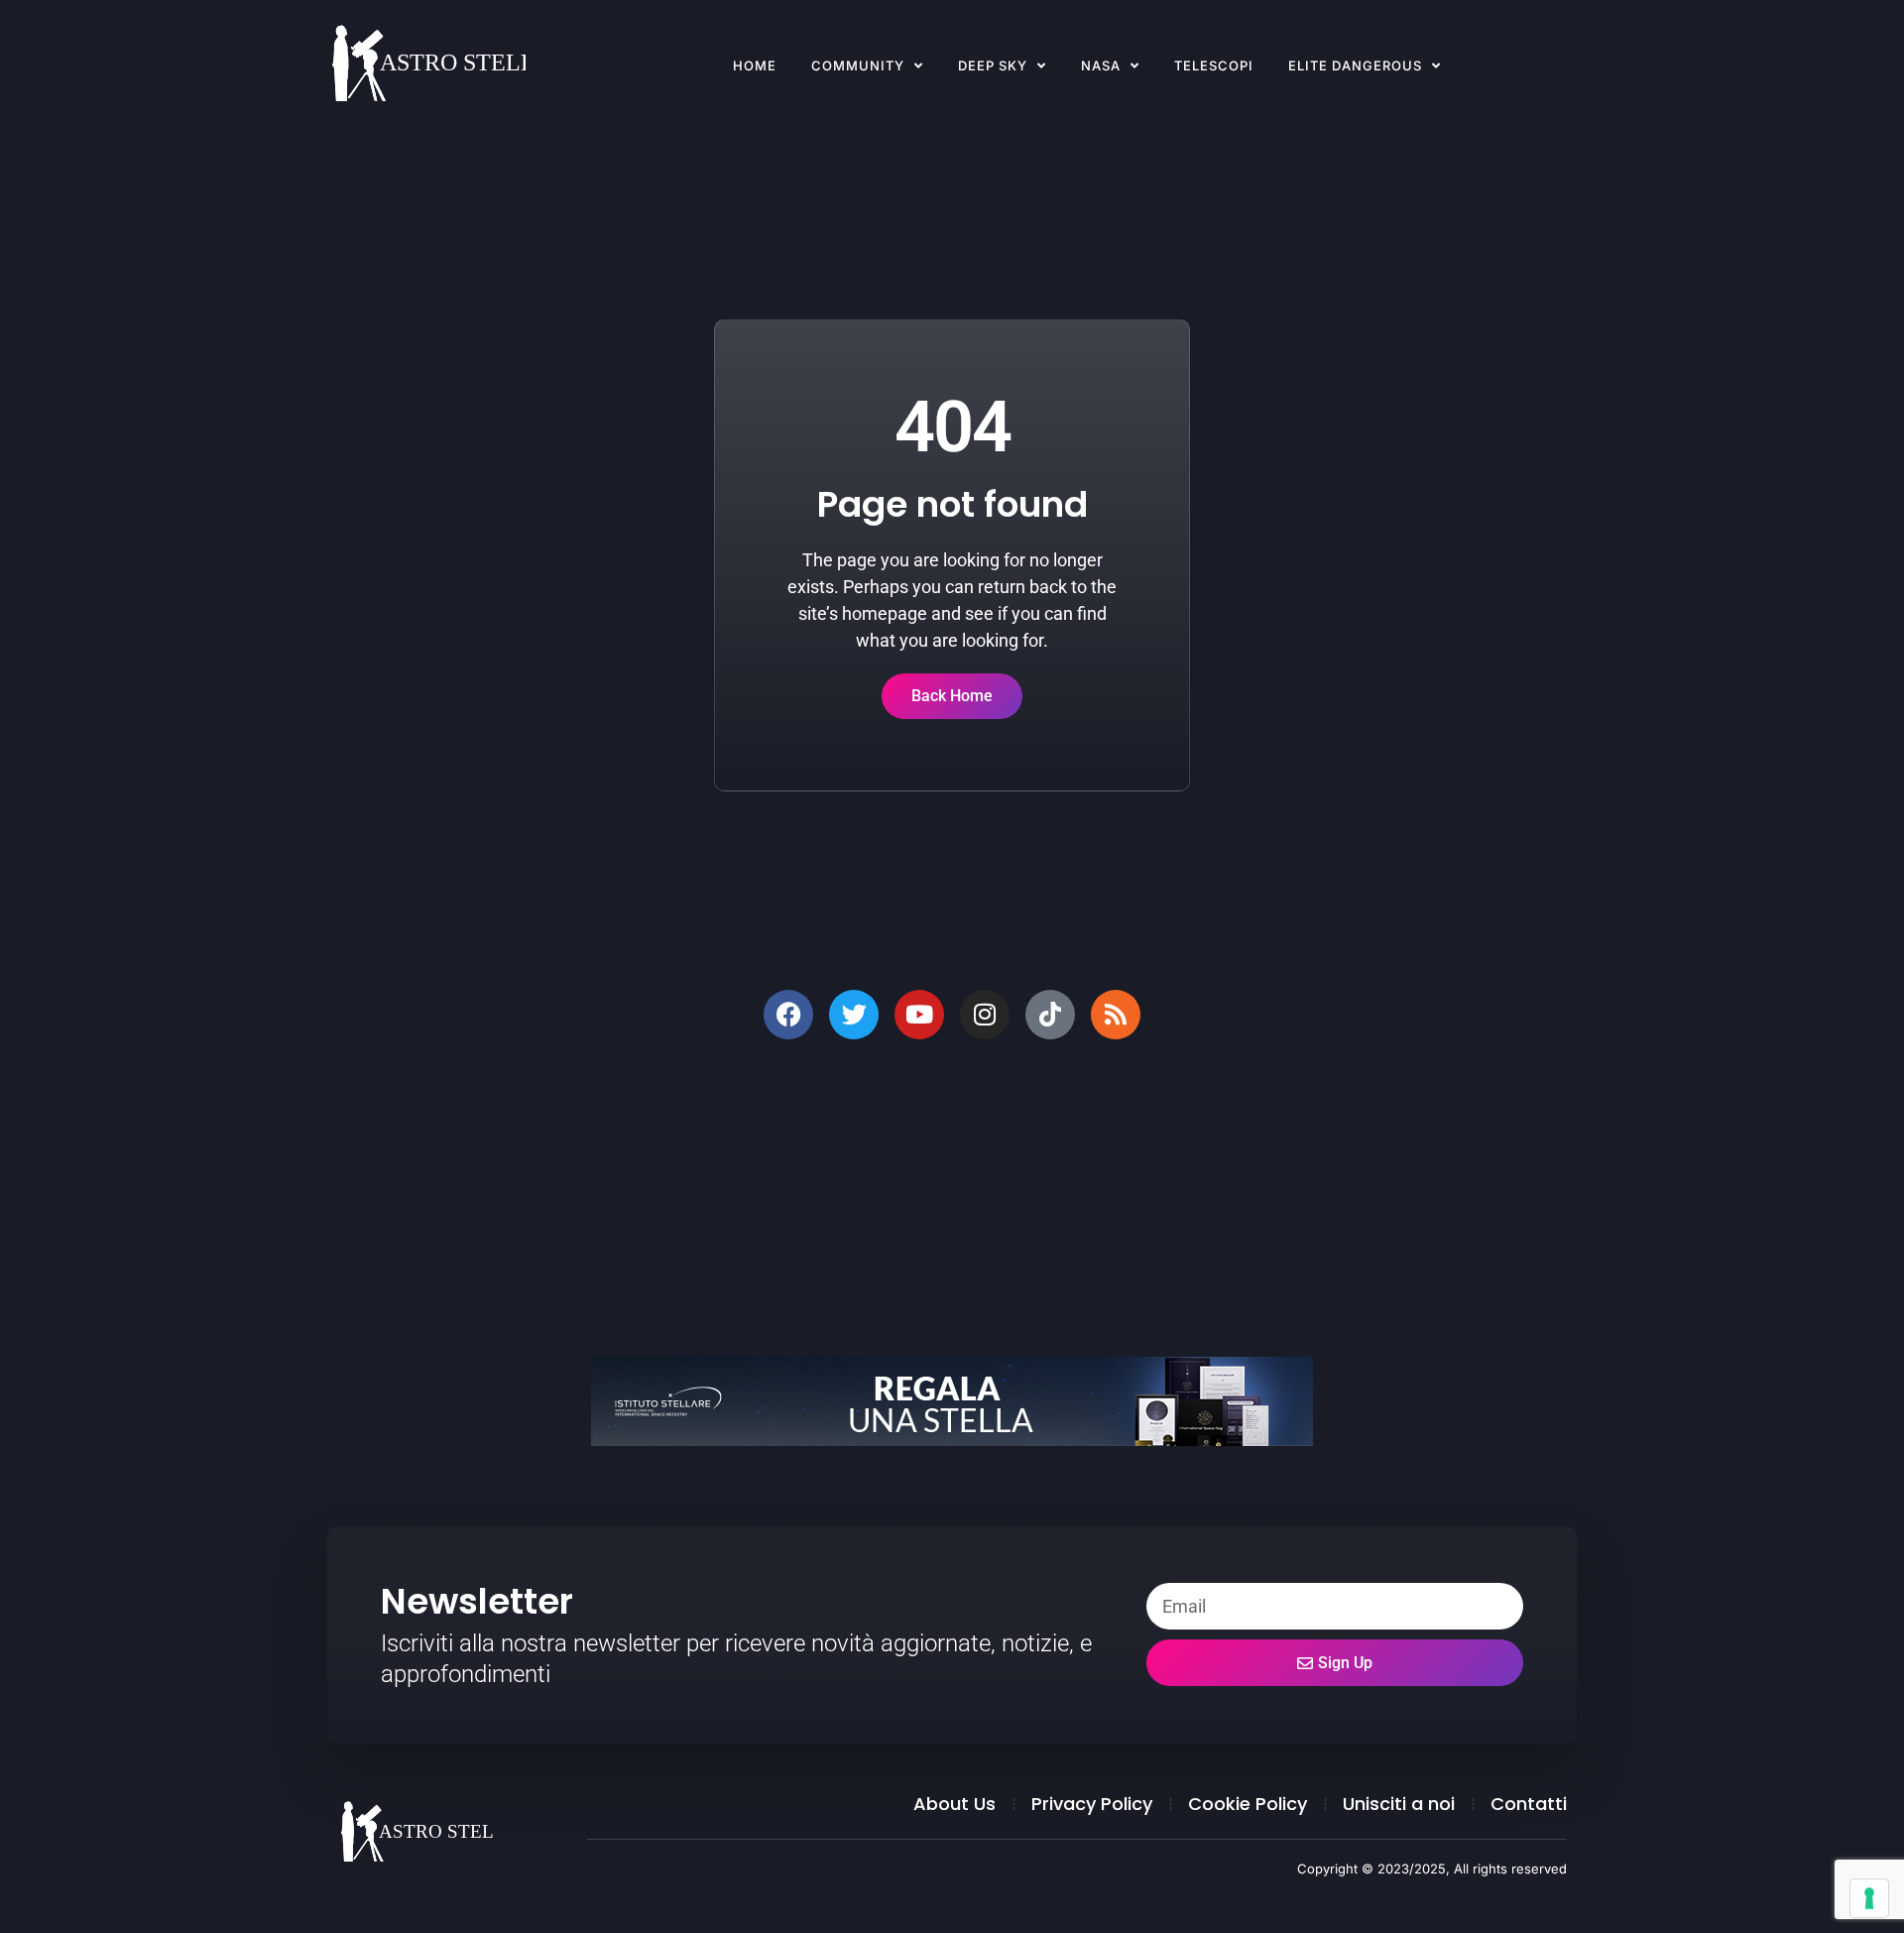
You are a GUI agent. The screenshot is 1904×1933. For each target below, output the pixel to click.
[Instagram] (985, 1015)
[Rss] (1116, 1015)
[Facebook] (788, 1015)
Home (755, 65)
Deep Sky (993, 65)
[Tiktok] (1050, 1015)
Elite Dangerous (1355, 65)
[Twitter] (854, 1015)
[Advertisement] (922, 1198)
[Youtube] (919, 1015)
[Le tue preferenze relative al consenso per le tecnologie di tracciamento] (1869, 1898)
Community (858, 65)
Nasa (1101, 65)
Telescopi (1214, 65)
